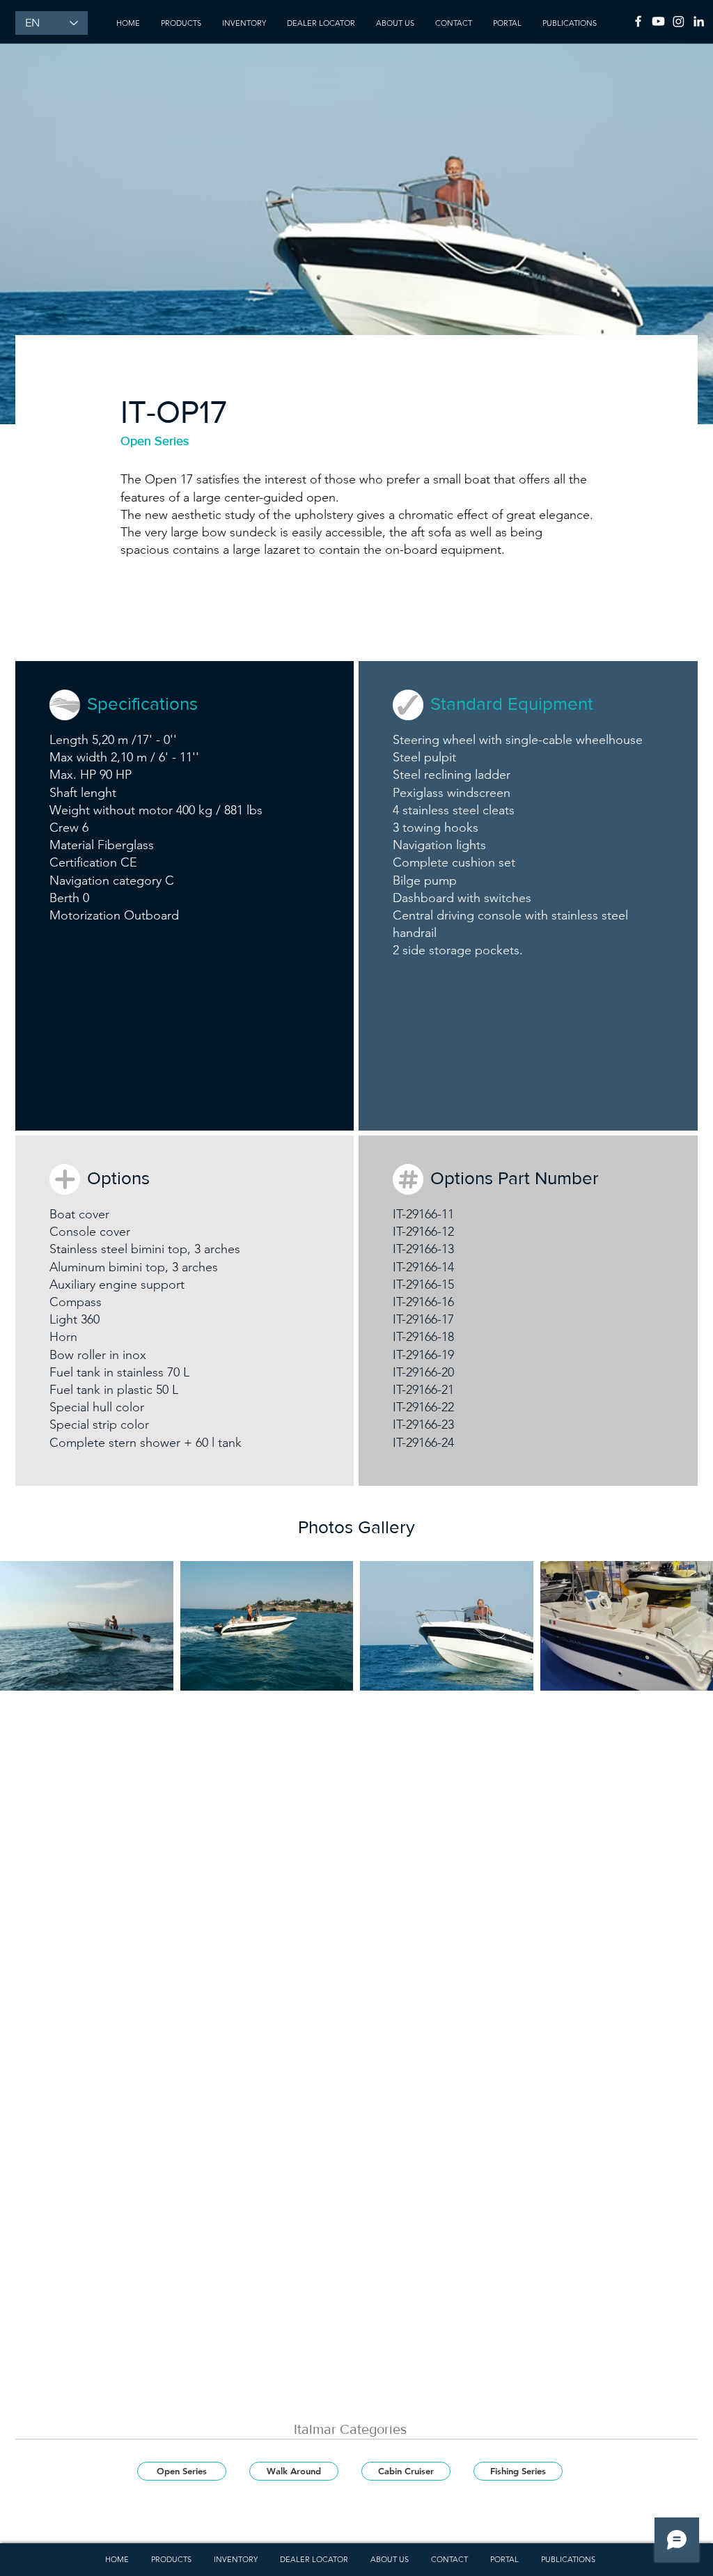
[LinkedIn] (699, 21)
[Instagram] (679, 21)
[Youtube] (658, 21)
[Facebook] (638, 21)
